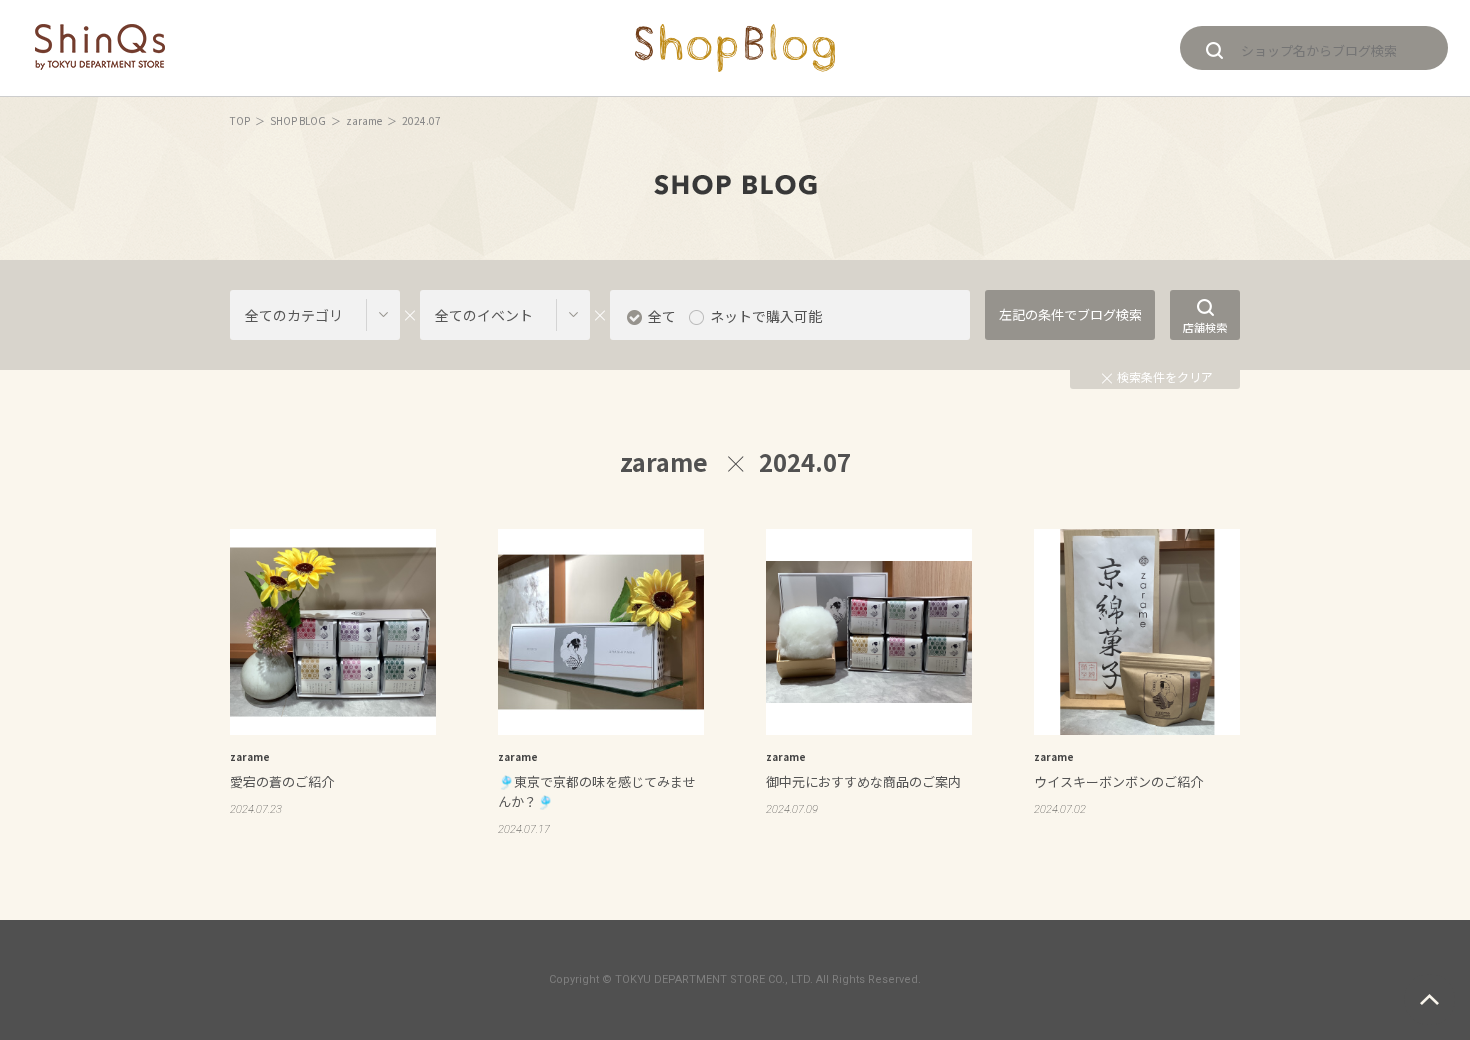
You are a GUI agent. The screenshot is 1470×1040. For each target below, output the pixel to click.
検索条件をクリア (1165, 376)
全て (662, 316)
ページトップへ (1429, 999)
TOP (240, 120)
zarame (364, 120)
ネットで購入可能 (766, 316)
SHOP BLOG (298, 120)
